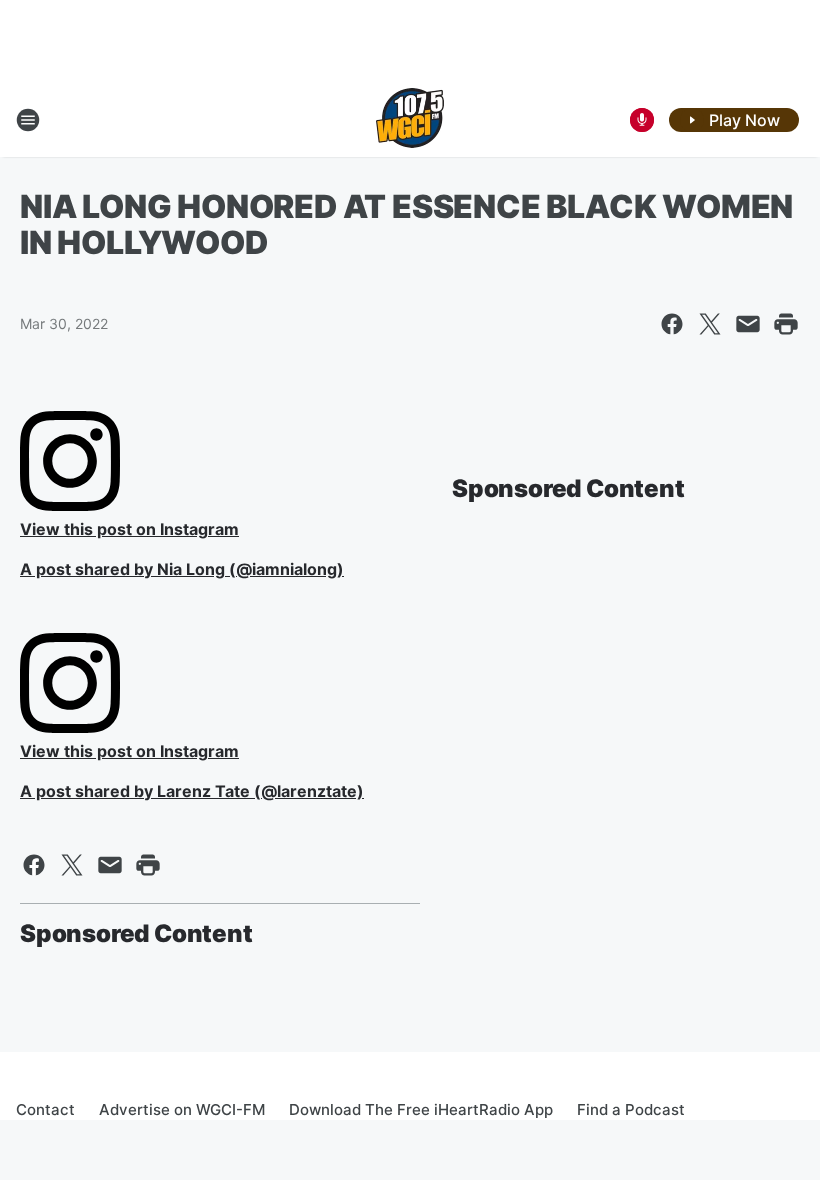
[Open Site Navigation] (28, 120)
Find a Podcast (631, 1109)
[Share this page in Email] (748, 324)
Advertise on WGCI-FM (182, 1109)
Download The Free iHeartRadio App (421, 1109)
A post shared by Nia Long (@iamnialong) (182, 569)
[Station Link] (410, 120)
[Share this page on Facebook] (672, 324)
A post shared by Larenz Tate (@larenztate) (192, 791)
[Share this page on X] (710, 324)
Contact (45, 1109)
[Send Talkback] (642, 120)
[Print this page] (786, 324)
